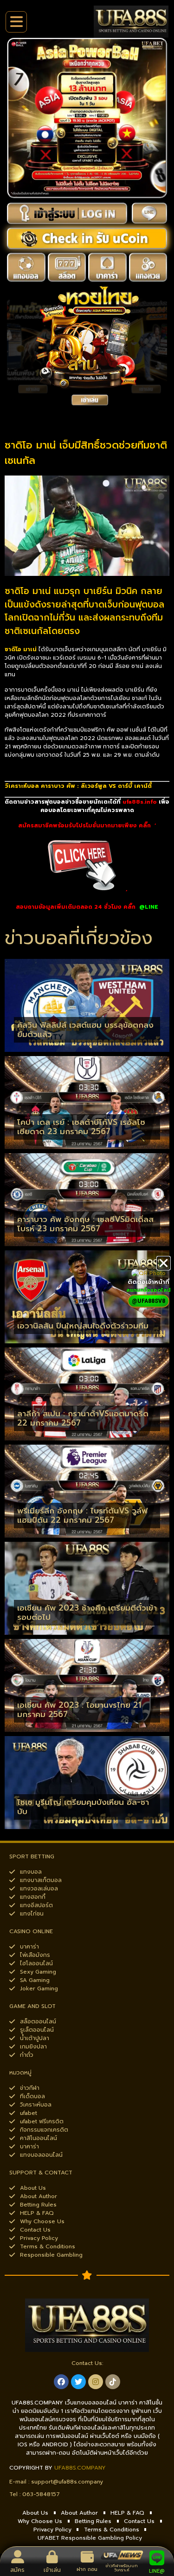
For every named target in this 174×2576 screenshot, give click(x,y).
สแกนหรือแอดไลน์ (148, 1290)
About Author (79, 2513)
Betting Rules (93, 2521)
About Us (35, 2513)
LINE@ (157, 2571)
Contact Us (139, 2521)
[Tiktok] (113, 2382)
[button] (164, 1263)
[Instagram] (96, 2382)
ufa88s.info (140, 802)
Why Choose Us (40, 2521)
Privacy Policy (52, 2530)
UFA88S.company (80, 2468)
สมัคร (17, 2570)
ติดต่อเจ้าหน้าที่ (148, 1282)
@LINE (149, 907)
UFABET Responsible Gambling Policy (90, 2538)
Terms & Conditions (112, 2530)
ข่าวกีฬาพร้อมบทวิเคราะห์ (122, 2568)
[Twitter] (78, 2382)
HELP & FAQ (127, 2513)
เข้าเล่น (52, 2570)
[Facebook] (61, 2382)
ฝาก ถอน (87, 2569)
